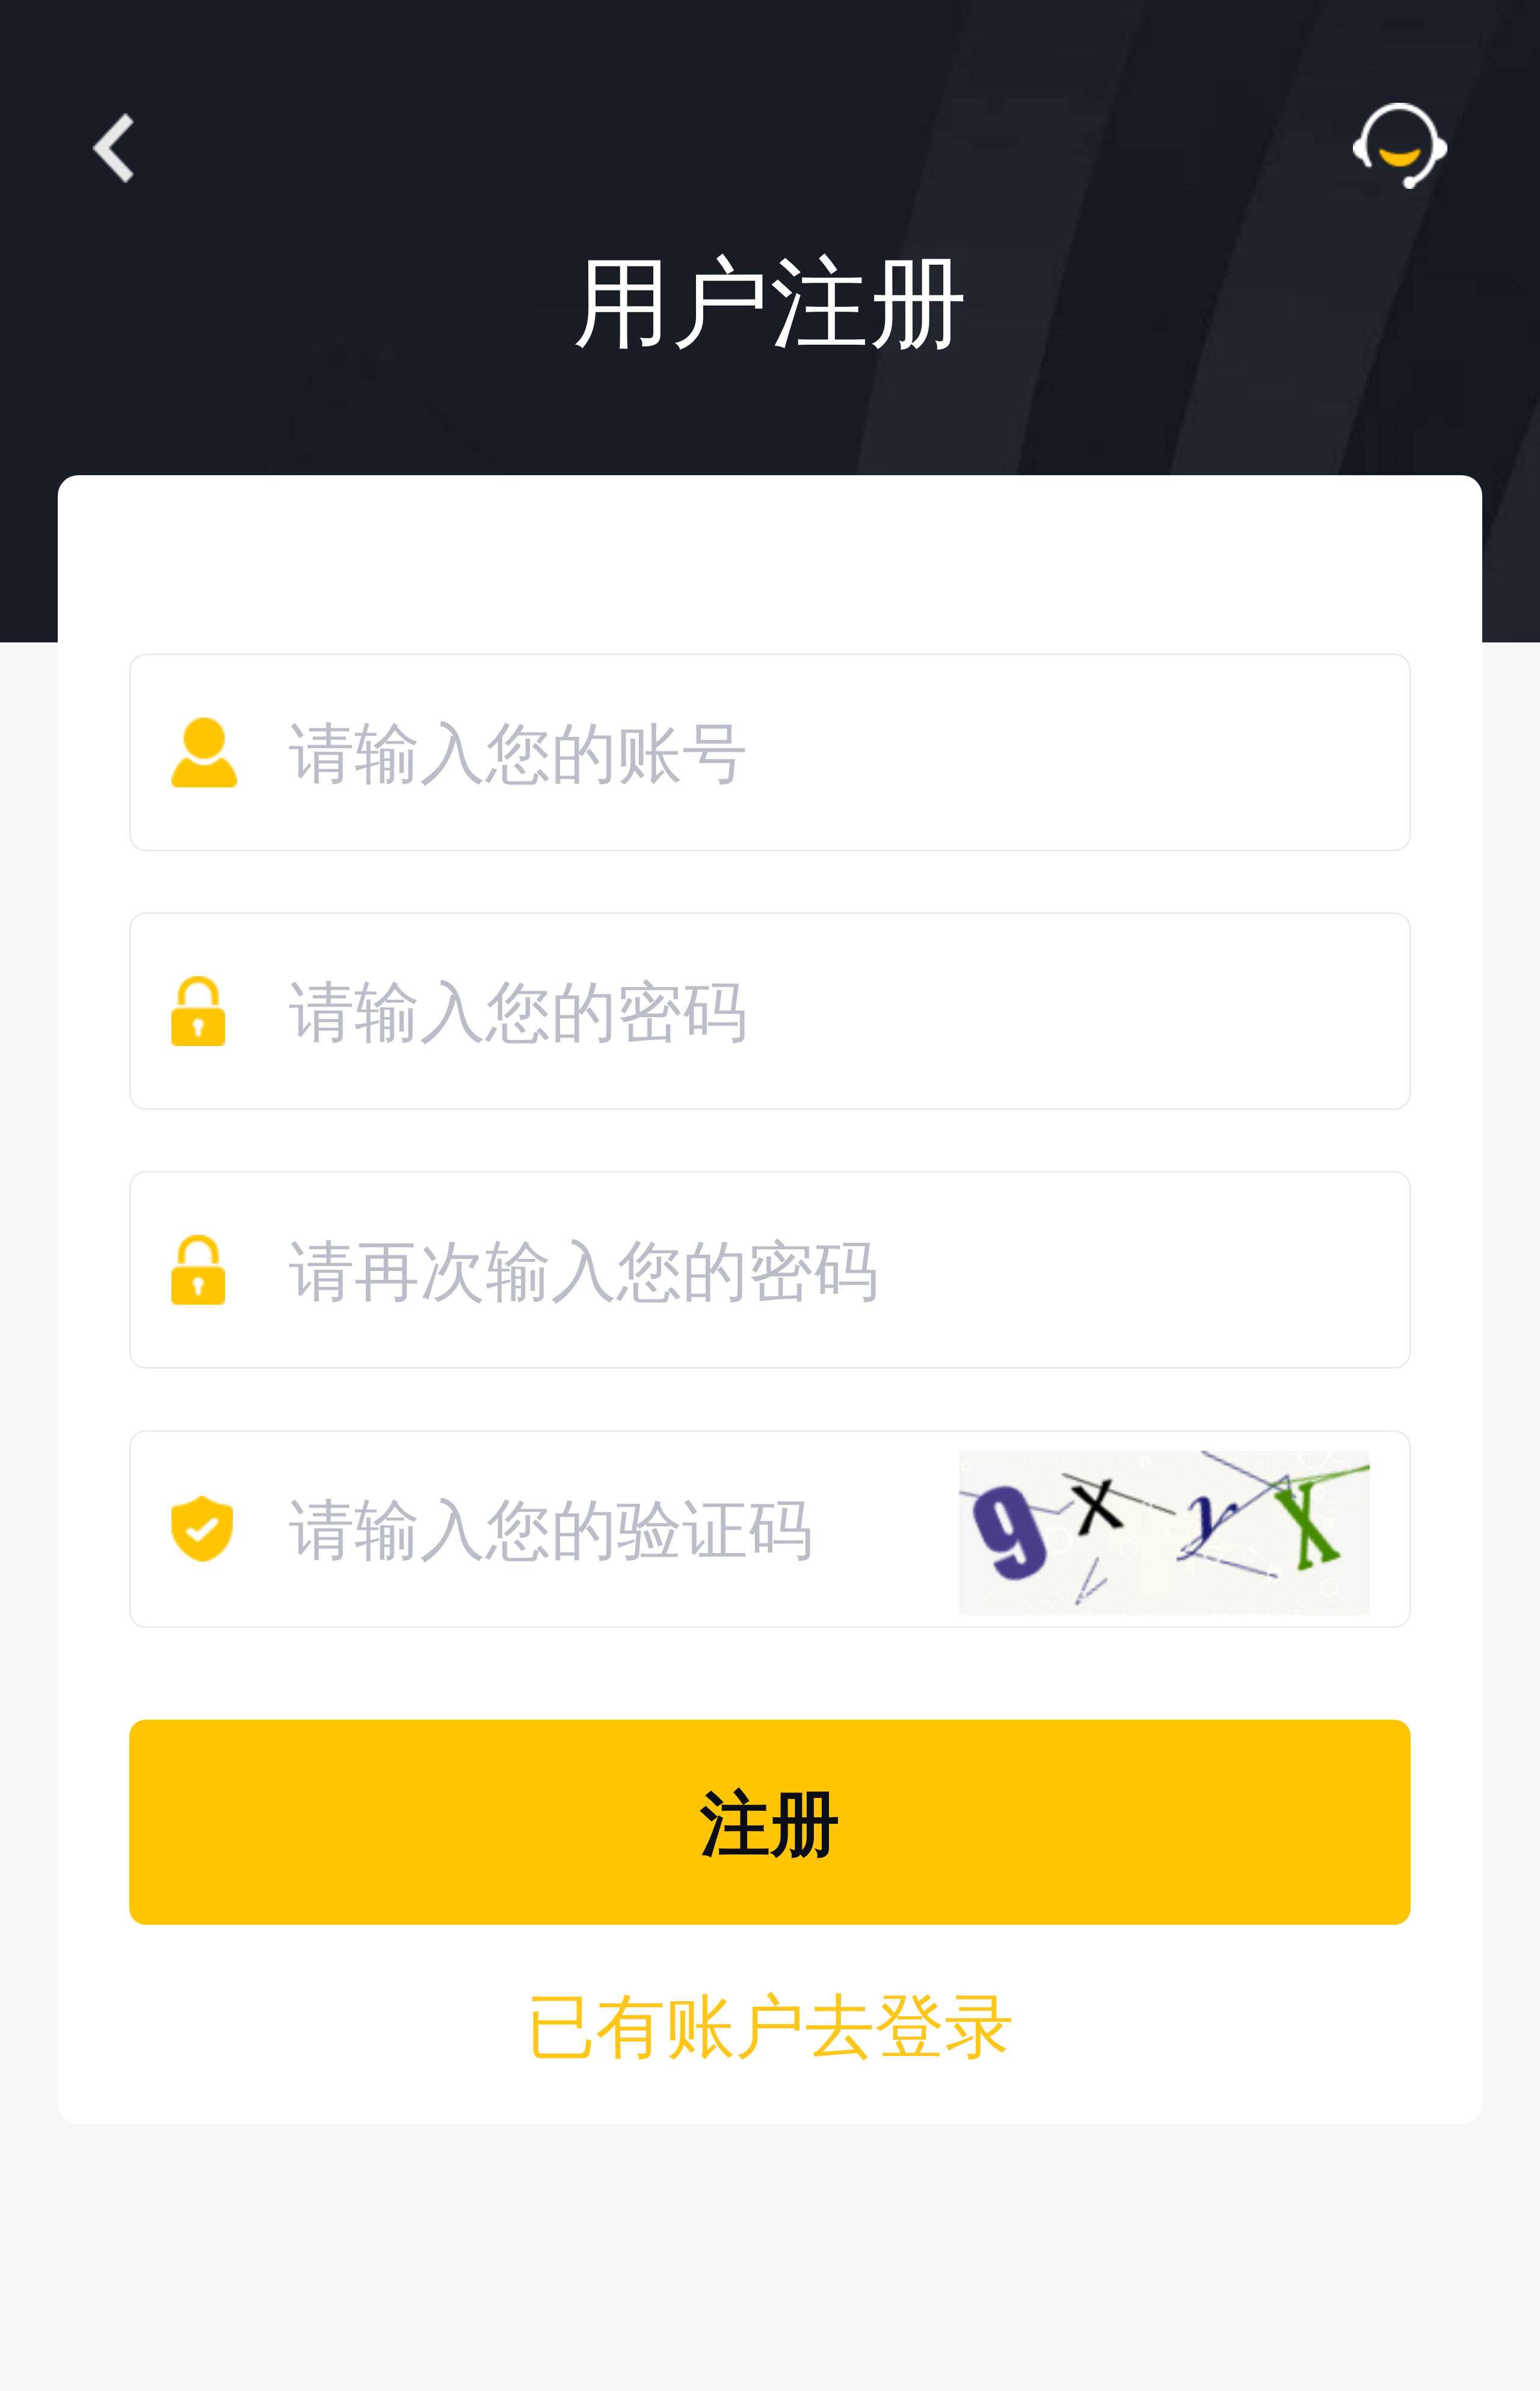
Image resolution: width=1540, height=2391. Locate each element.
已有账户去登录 (770, 2027)
